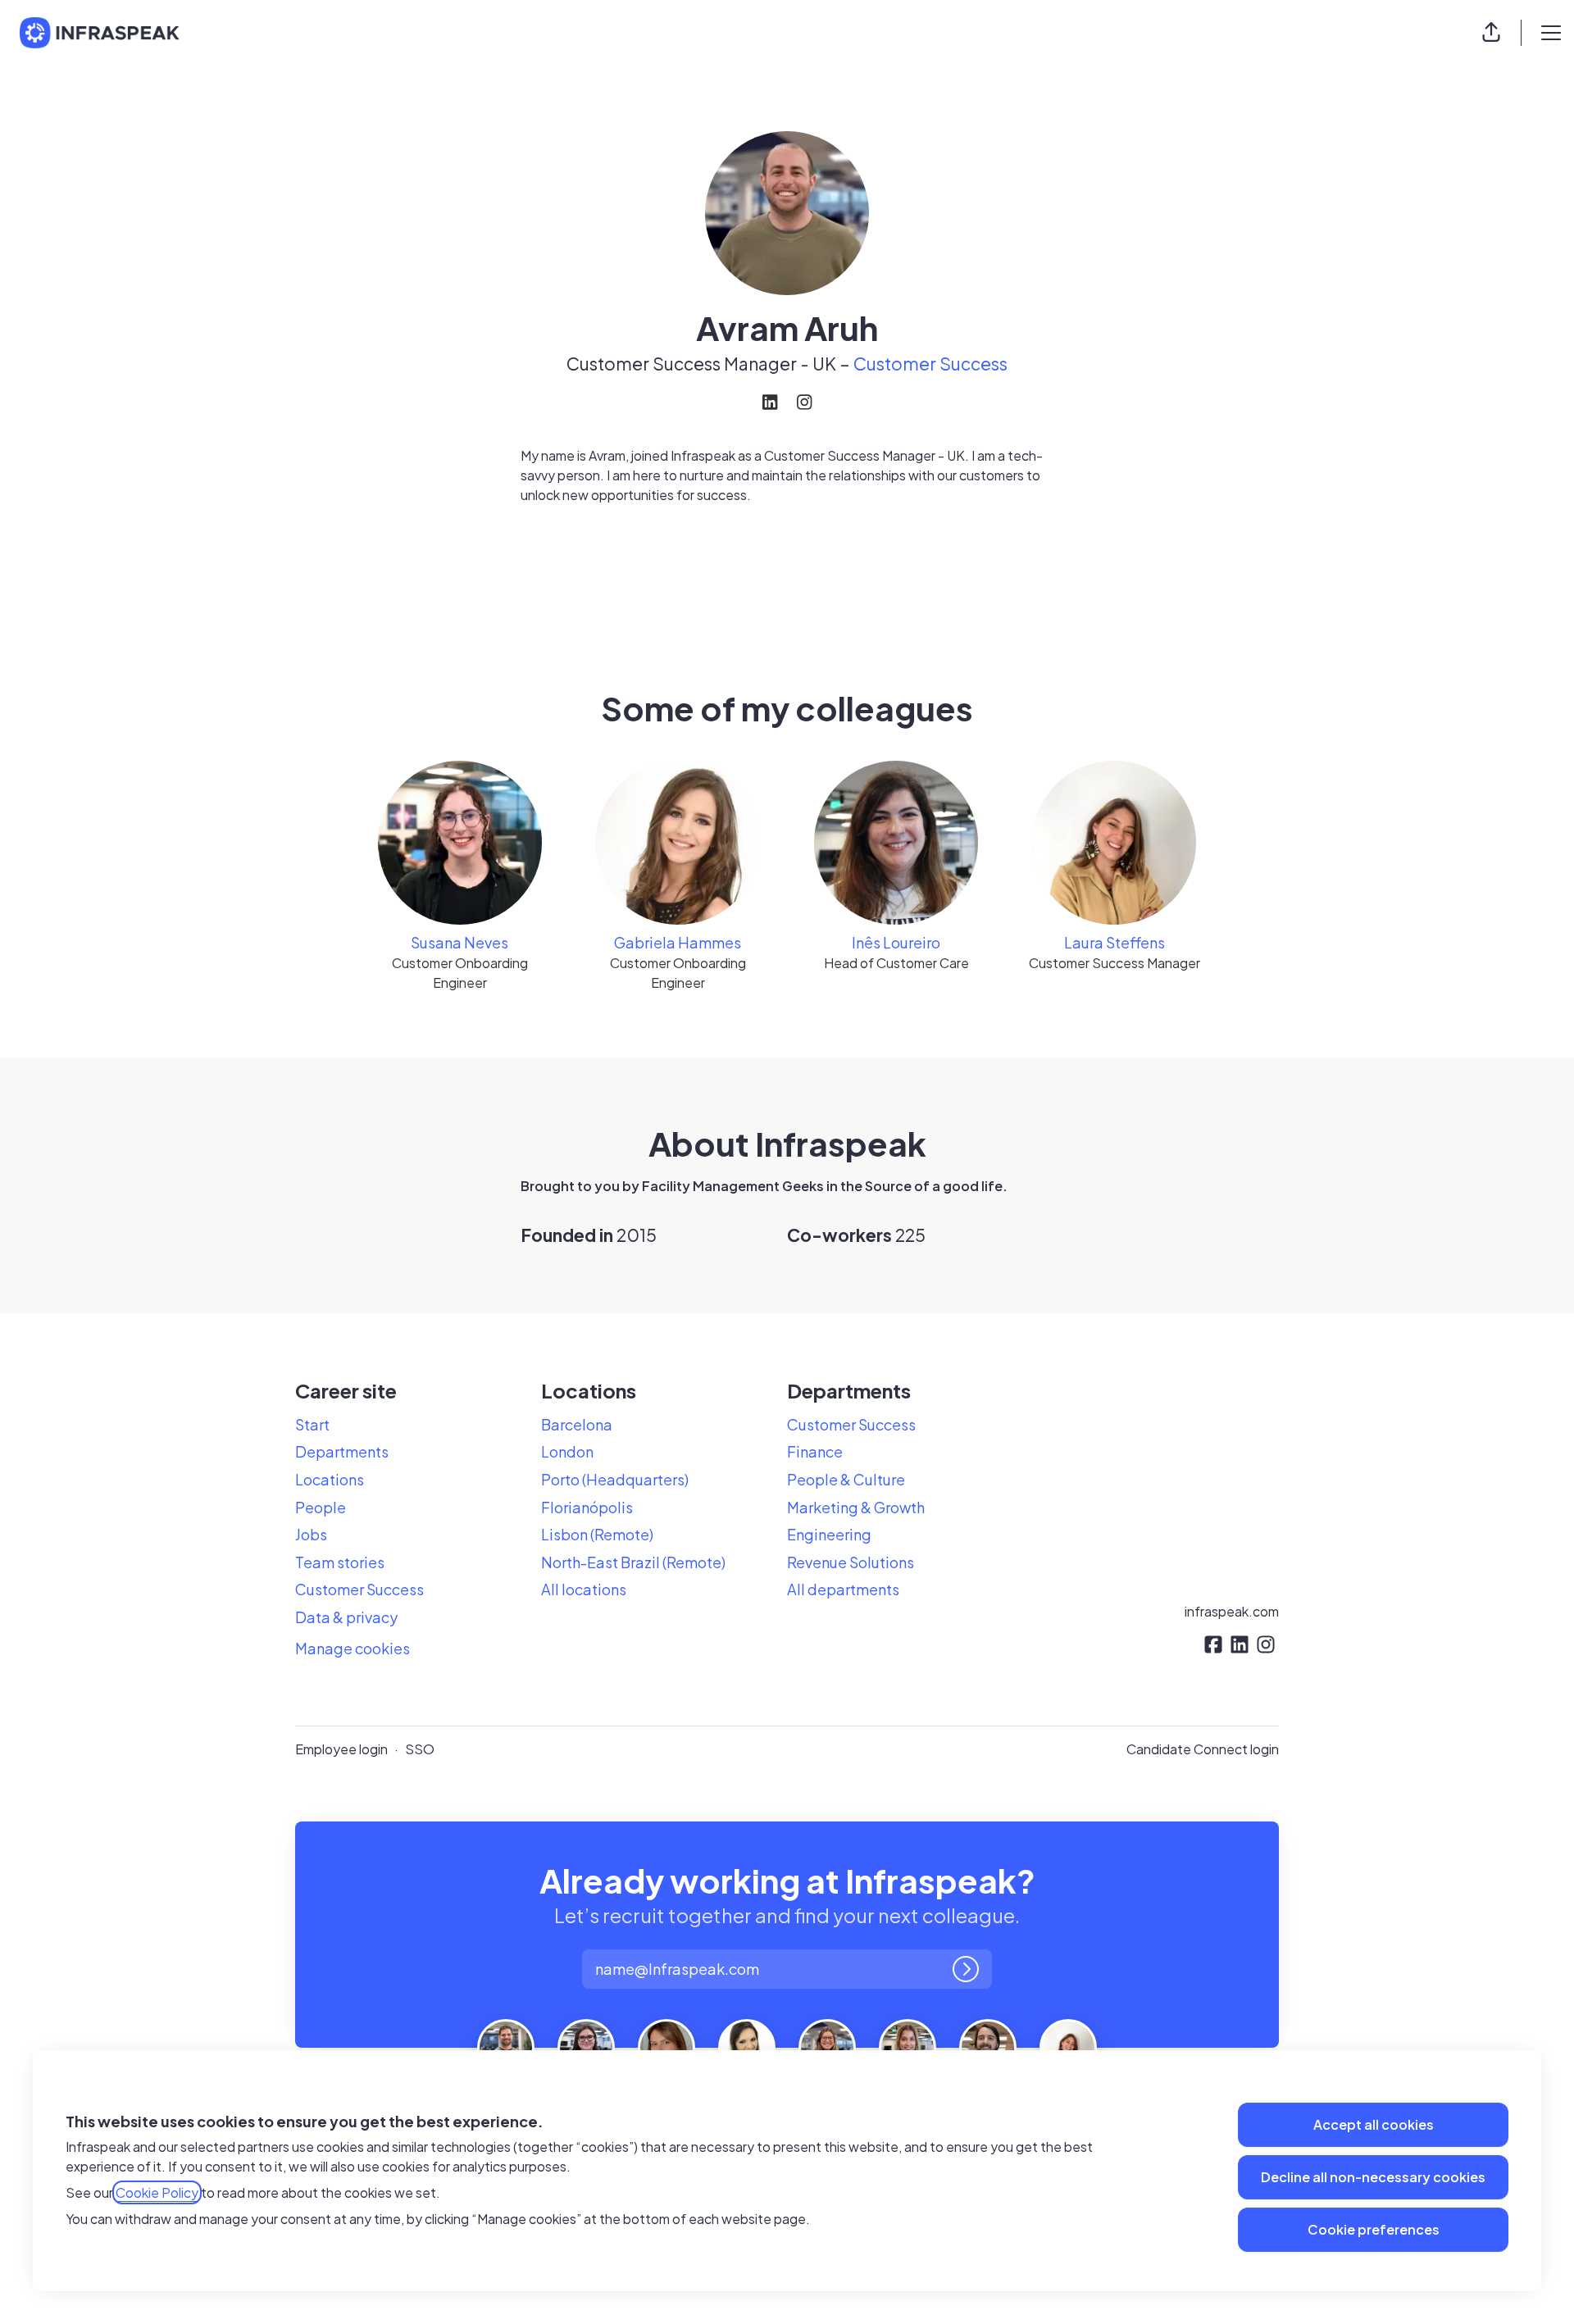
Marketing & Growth (856, 1507)
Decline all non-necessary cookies (1373, 2177)
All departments (843, 1589)
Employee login (341, 1749)
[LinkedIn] (770, 403)
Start (312, 1424)
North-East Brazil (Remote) (633, 1562)
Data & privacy (346, 1617)
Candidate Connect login (1203, 1749)
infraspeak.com (1232, 1611)
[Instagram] (804, 403)
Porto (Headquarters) (615, 1479)
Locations (330, 1479)
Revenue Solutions (851, 1562)
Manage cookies (353, 1648)
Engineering (829, 1534)
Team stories (340, 1562)
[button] (1491, 33)
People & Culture (846, 1479)
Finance (815, 1451)
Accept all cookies (1374, 2124)
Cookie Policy (157, 2192)
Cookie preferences (1374, 2229)
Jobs (311, 1534)
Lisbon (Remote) (597, 1534)
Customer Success (930, 364)
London (567, 1451)
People (321, 1507)
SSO (420, 1749)
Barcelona (577, 1424)
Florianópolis (587, 1507)
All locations (584, 1589)
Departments (342, 1451)
